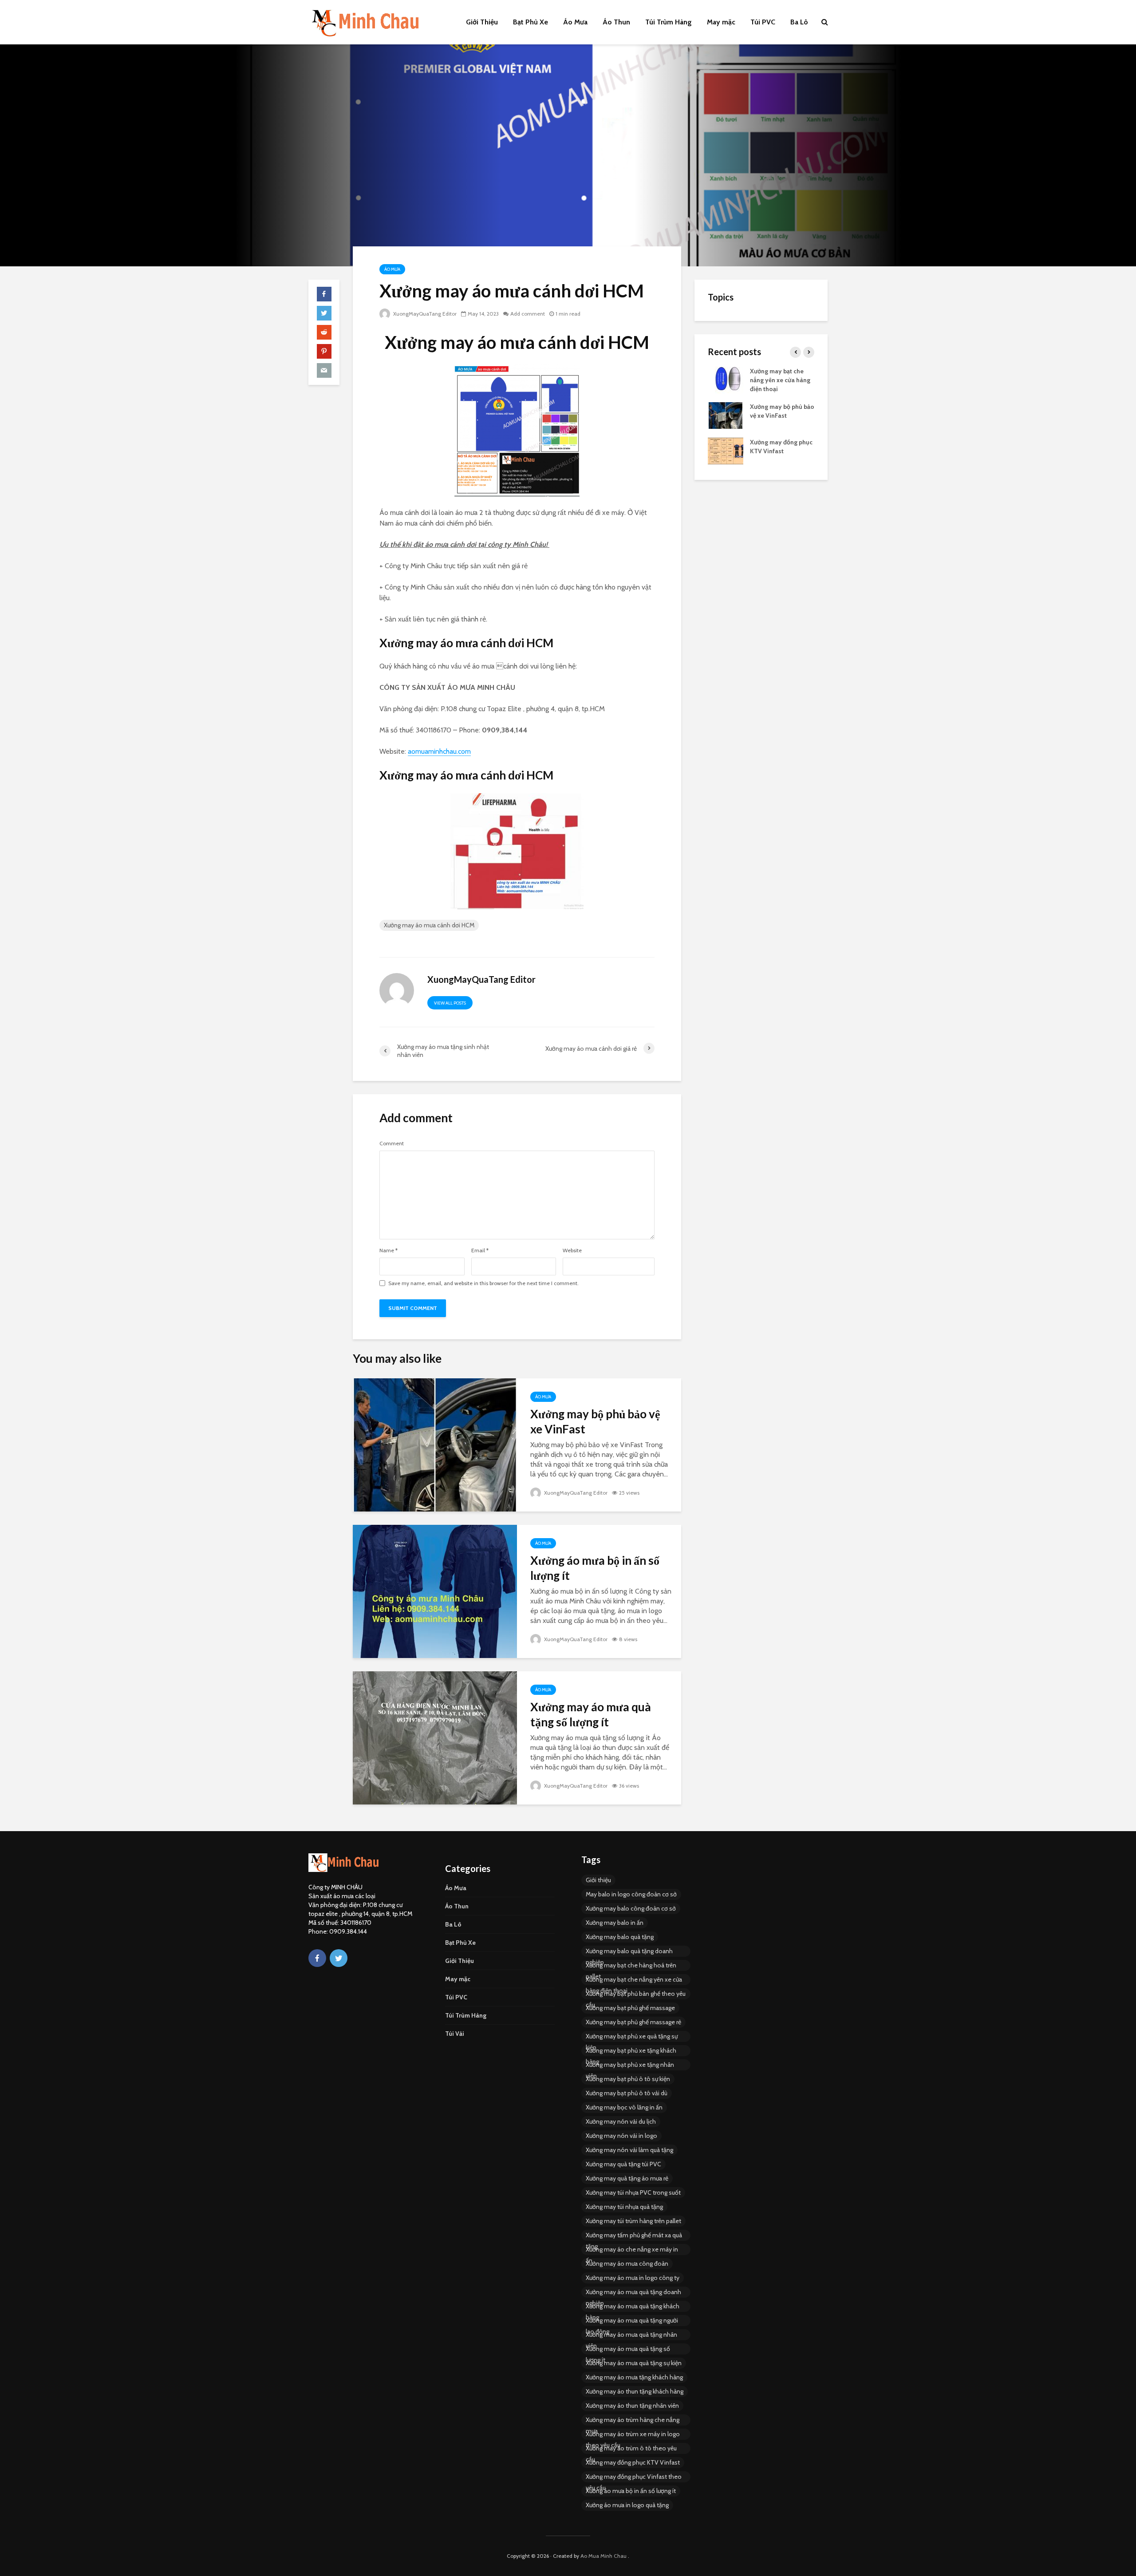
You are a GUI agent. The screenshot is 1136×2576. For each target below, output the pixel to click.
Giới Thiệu (482, 22)
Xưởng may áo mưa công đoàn (627, 2263)
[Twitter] (339, 1958)
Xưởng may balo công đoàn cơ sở (631, 1908)
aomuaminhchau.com (439, 751)
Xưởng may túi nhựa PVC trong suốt (633, 2192)
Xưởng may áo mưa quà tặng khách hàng (633, 2307)
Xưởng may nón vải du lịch (621, 2121)
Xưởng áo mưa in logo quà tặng (627, 2505)
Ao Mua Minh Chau (603, 2556)
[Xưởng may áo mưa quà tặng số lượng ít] (435, 1737)
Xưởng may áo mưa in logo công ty (633, 2278)
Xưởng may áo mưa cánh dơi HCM (429, 925)
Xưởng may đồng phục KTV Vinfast (633, 2462)
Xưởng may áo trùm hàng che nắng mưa (633, 2421)
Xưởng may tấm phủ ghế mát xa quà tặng (634, 2236)
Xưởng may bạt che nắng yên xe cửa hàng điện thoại (780, 380)
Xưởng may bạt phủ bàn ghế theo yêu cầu (636, 1994)
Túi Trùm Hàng (669, 22)
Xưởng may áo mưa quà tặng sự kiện (634, 2363)
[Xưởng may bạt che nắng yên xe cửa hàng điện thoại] (726, 379)
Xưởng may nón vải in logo (621, 2136)
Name (389, 1250)
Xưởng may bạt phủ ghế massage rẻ (633, 2022)
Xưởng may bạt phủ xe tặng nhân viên (630, 2066)
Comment (392, 1144)
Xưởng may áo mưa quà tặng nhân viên (631, 2335)
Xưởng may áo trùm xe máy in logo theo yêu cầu (633, 2435)
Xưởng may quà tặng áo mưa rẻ (627, 2178)
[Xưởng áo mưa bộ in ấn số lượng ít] (435, 1591)
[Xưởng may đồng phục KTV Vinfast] (726, 450)
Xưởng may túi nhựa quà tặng (624, 2207)
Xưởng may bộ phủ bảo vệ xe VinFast (595, 1421)
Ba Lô (799, 22)
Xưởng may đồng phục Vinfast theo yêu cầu (634, 2477)
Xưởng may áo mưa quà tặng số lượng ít (591, 1714)
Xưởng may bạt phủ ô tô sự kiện (628, 2079)
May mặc (721, 22)
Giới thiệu (598, 1880)
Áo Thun (616, 22)
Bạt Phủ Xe (531, 22)
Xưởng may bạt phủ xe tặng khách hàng (631, 2051)
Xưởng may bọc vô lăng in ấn (624, 2107)
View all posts (450, 1003)
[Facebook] (317, 1958)
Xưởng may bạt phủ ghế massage (630, 2008)
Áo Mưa (575, 22)
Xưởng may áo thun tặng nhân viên (632, 2406)
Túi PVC (763, 22)
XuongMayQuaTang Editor (424, 314)
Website (572, 1250)
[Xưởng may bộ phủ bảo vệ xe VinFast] (435, 1444)
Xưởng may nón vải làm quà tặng (629, 2150)
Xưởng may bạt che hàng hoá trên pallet (631, 1966)
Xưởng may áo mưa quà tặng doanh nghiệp (633, 2293)
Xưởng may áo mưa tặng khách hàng (634, 2377)
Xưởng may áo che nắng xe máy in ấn (632, 2250)
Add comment (528, 314)
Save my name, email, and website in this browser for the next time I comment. (483, 1283)
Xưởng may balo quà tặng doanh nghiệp (629, 1952)
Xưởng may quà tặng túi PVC (623, 2164)
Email (480, 1250)
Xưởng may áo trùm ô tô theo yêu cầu (631, 2449)
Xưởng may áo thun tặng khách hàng (635, 2391)
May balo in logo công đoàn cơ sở (631, 1894)
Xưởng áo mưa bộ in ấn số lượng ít (595, 1568)
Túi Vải (455, 2034)
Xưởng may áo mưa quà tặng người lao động (632, 2321)
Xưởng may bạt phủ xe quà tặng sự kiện (632, 2037)
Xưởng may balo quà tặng (620, 1937)
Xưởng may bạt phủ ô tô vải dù (627, 2093)
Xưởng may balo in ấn (615, 1923)
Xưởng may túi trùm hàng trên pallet (633, 2221)
